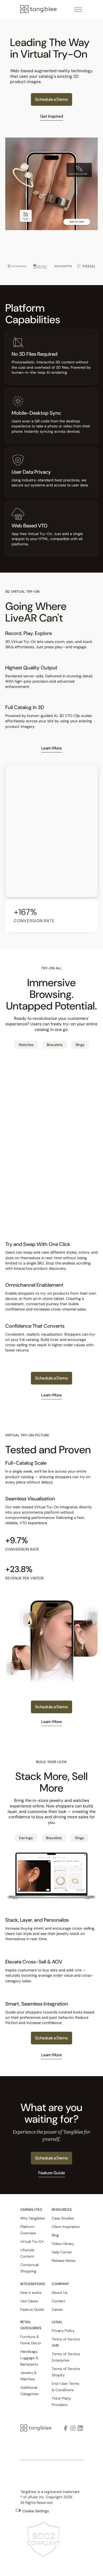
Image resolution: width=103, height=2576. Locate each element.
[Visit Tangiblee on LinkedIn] (80, 2428)
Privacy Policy (63, 2331)
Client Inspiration (66, 2227)
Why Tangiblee (33, 2218)
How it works (31, 2292)
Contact (58, 2301)
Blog (55, 2235)
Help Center (62, 2252)
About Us (60, 2292)
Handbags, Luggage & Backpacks (29, 2358)
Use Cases (29, 2301)
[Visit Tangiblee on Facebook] (65, 2428)
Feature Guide (32, 2309)
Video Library (63, 2244)
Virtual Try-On (32, 2241)
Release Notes (64, 2260)
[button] (78, 10)
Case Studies (63, 2218)
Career (57, 2309)
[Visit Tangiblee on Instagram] (73, 2428)
